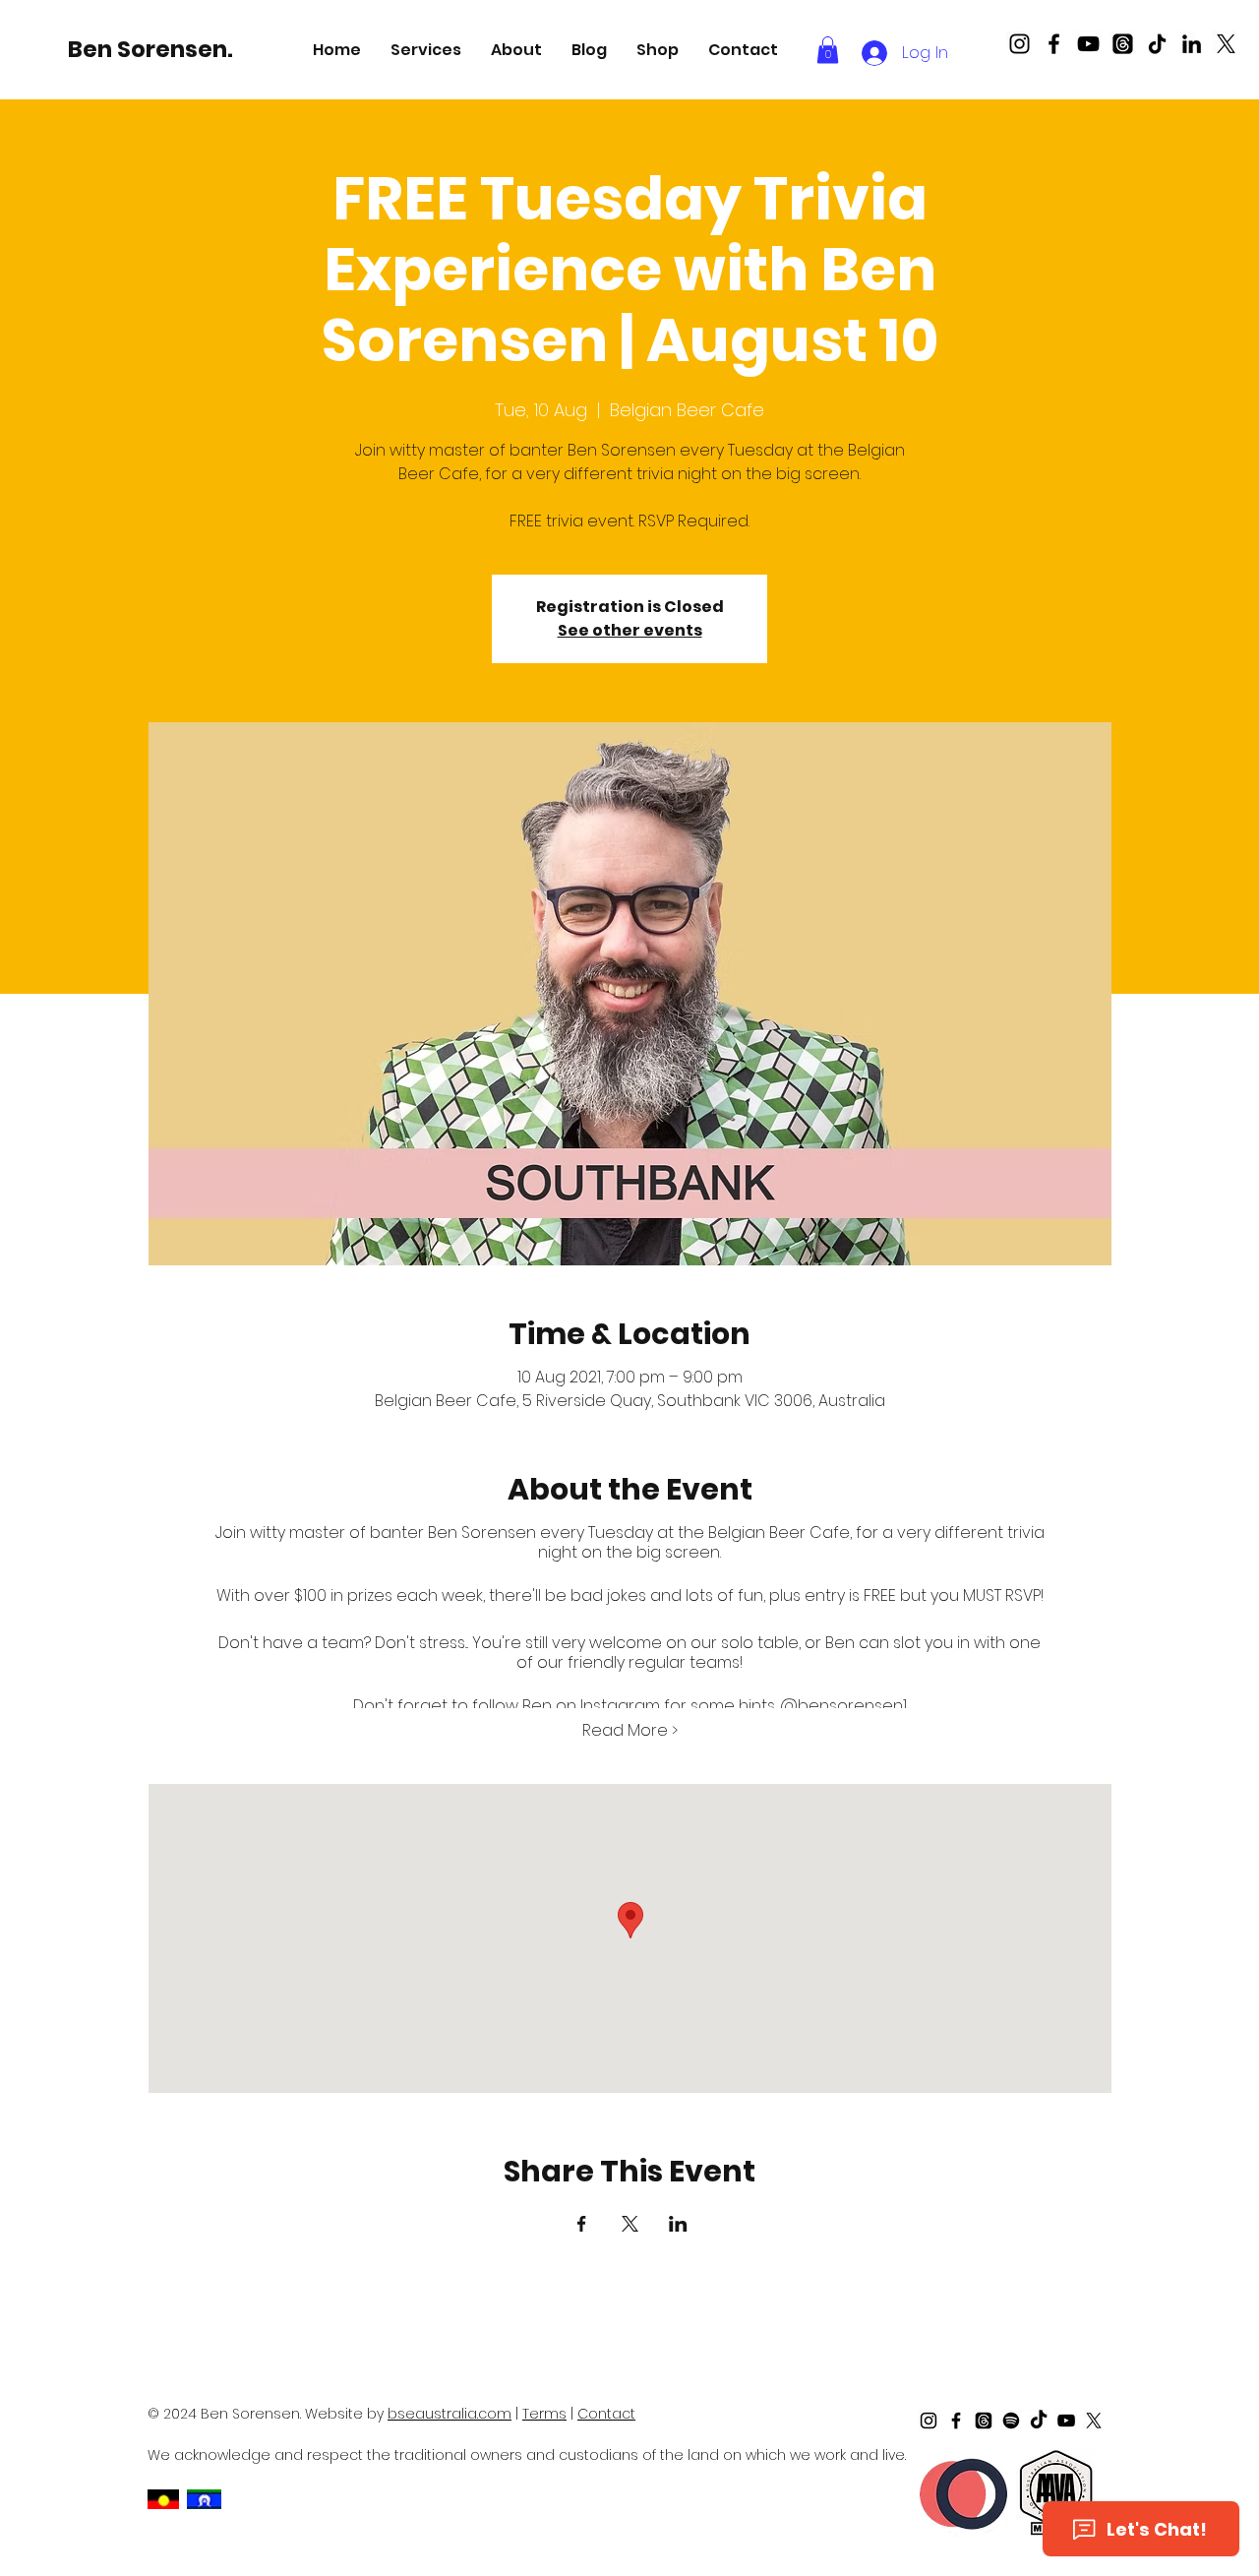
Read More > (630, 1731)
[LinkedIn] (1192, 44)
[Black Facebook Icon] (1054, 44)
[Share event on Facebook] (582, 2224)
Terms (544, 2414)
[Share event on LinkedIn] (678, 2224)
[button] (426, 50)
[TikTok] (1157, 44)
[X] (1226, 44)
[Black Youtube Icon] (1088, 44)
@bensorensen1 (843, 1706)
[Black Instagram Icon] (1019, 44)
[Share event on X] (630, 2224)
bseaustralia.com (450, 2414)
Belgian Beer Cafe (779, 1533)
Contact (606, 2414)
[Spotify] (1011, 2421)
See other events (630, 630)
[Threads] (1123, 44)
